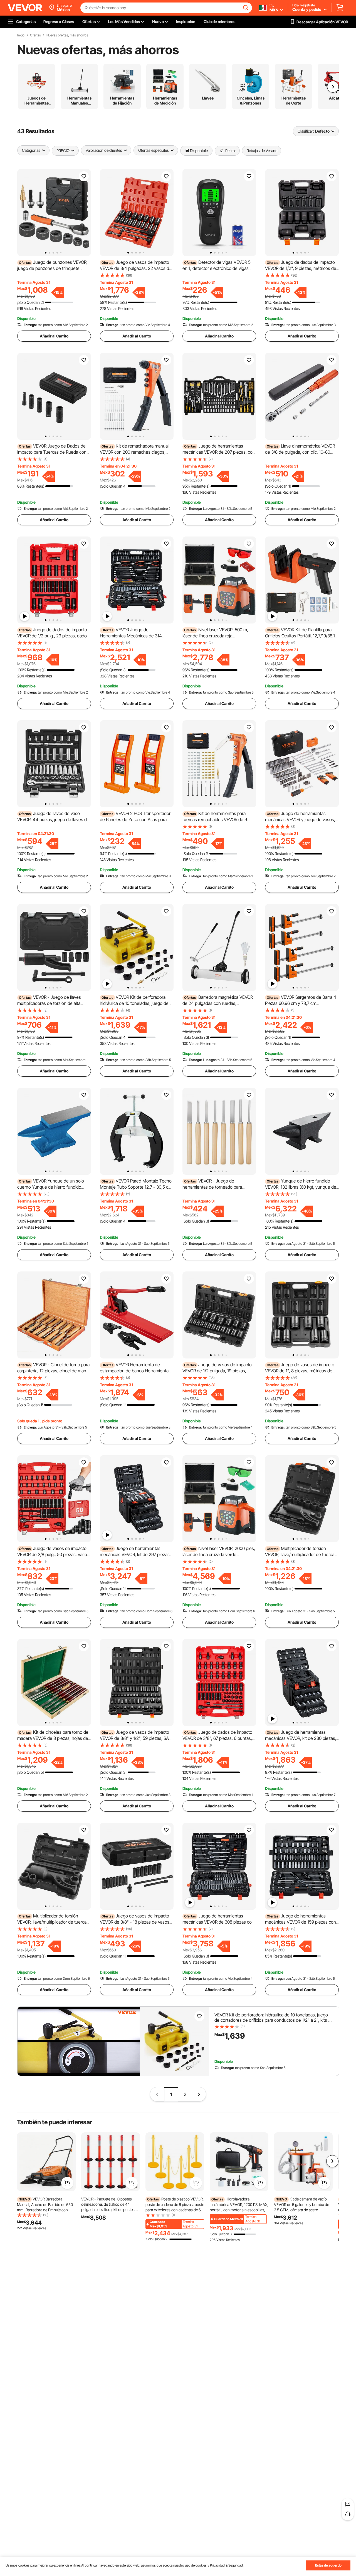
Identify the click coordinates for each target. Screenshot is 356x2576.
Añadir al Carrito (54, 336)
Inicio (21, 35)
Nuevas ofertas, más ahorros (67, 35)
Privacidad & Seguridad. (227, 2565)
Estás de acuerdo (328, 2565)
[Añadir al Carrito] (67, 2183)
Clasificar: (306, 131)
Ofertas (35, 35)
